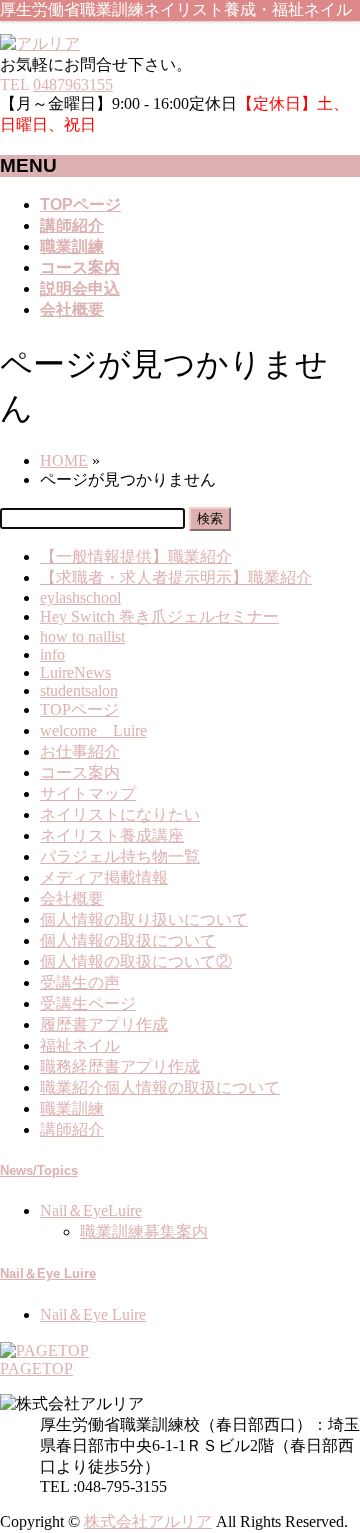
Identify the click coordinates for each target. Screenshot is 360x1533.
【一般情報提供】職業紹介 (136, 556)
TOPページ (79, 709)
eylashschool (80, 597)
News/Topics (39, 1170)
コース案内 (80, 772)
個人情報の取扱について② (136, 961)
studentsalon (79, 690)
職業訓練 (72, 1108)
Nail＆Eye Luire (48, 1273)
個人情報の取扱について (128, 940)
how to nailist (82, 636)
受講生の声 (80, 982)
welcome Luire (93, 730)
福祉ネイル (80, 1045)
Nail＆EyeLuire (91, 1210)
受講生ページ (88, 1003)
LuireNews (75, 672)
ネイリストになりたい (120, 814)
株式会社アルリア (148, 1521)
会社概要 (72, 898)
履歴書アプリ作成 (104, 1024)
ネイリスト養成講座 (112, 835)
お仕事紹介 (80, 751)
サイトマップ (88, 793)
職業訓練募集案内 (144, 1231)
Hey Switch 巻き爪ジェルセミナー (159, 616)
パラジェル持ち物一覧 (120, 856)
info (52, 654)
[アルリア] (40, 43)
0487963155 (73, 84)
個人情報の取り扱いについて (144, 919)
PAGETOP (36, 1368)
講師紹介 (72, 1129)
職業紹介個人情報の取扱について (160, 1087)
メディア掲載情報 (104, 877)
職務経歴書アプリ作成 (120, 1066)
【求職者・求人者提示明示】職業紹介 (176, 577)
